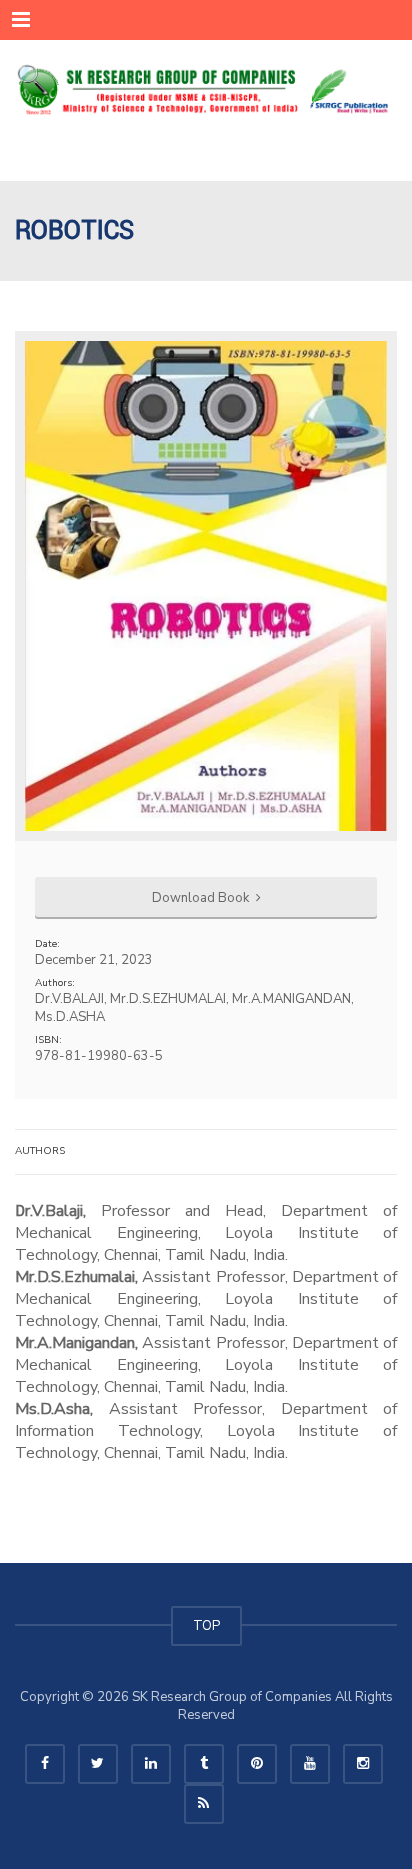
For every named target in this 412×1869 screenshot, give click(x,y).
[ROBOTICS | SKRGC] (206, 90)
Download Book (202, 898)
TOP (206, 1626)
